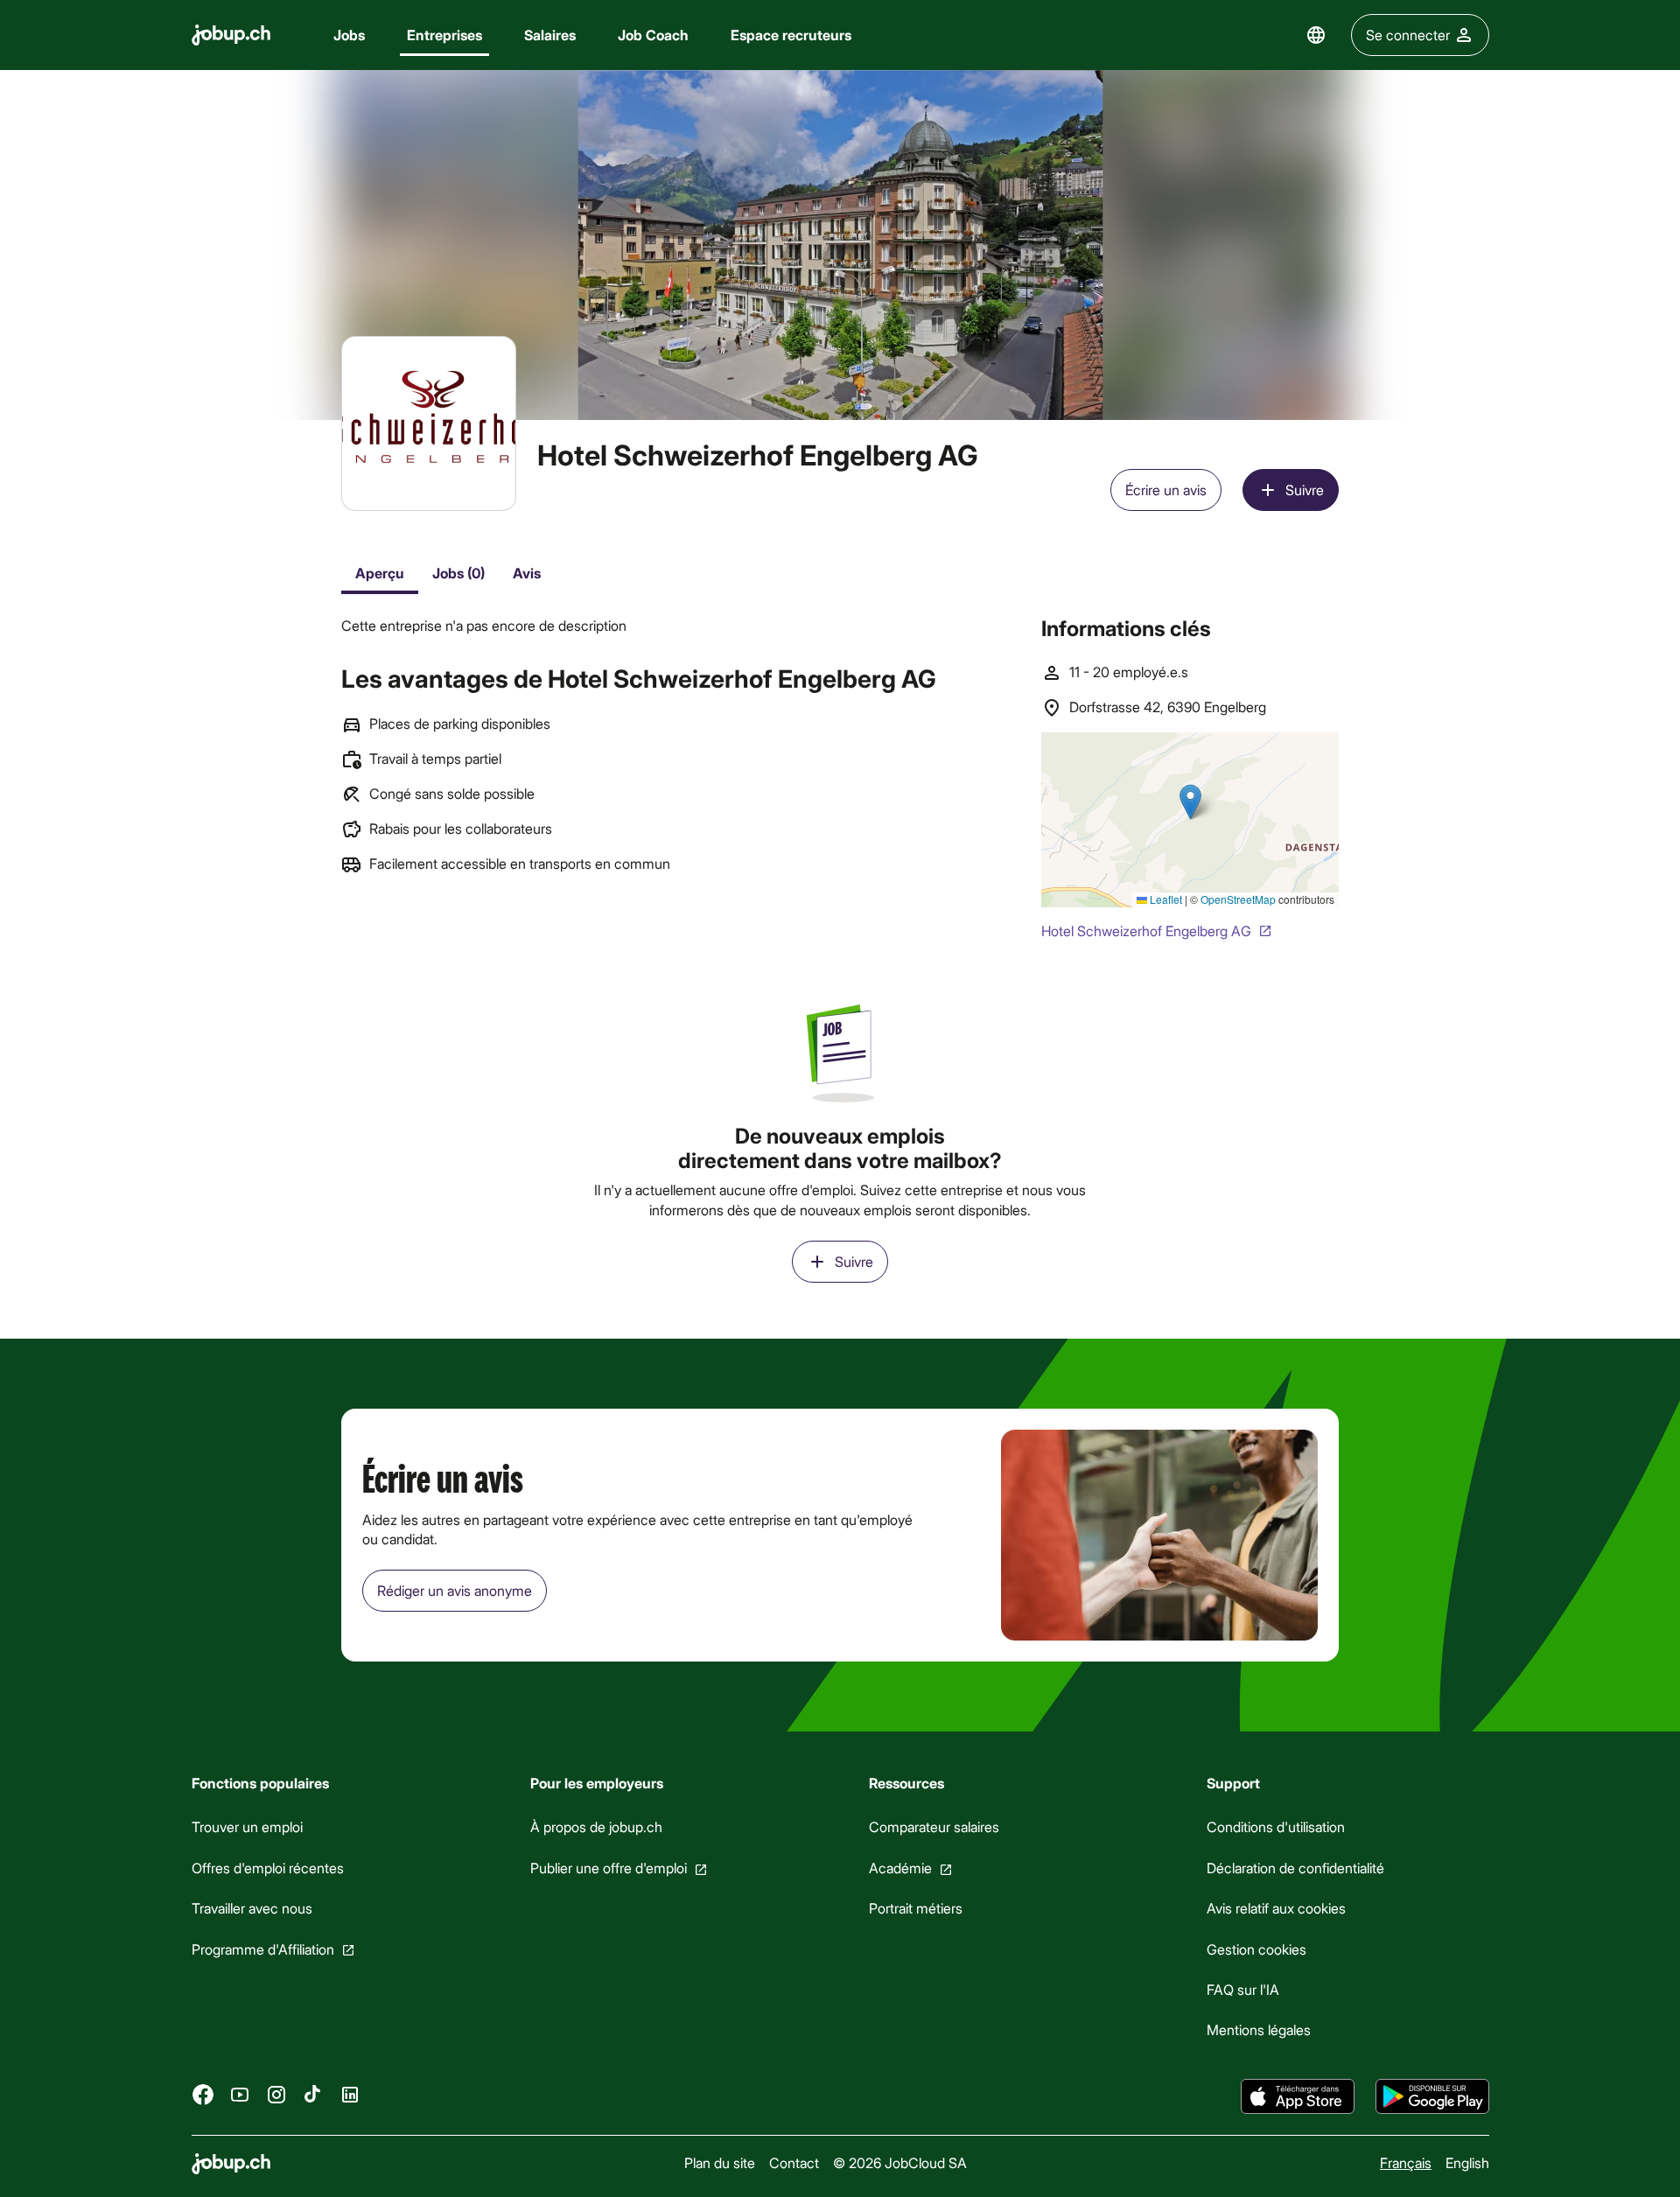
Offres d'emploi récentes (268, 1868)
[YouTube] (240, 2094)
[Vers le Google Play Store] (1432, 2096)
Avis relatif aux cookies (1276, 1908)
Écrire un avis (1166, 490)
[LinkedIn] (350, 2094)
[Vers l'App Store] (1298, 2096)
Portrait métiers (915, 1908)
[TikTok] (313, 2094)
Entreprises (444, 35)
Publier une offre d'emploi (608, 1868)
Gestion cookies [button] (1256, 1949)
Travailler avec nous (252, 1908)
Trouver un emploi (247, 1826)
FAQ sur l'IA (1243, 1989)
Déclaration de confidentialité (1295, 1868)
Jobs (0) (458, 573)
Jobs (349, 35)
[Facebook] (203, 2094)
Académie (899, 1868)
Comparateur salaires (933, 1826)
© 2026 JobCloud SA (899, 2162)
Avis (527, 573)
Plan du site (719, 2162)
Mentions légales (1259, 2029)
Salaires (550, 35)
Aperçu (380, 573)
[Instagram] (276, 2094)
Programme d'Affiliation (263, 1949)
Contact (793, 2162)
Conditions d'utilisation (1276, 1826)
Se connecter (1408, 35)
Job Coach (653, 35)
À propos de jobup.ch (595, 1826)
